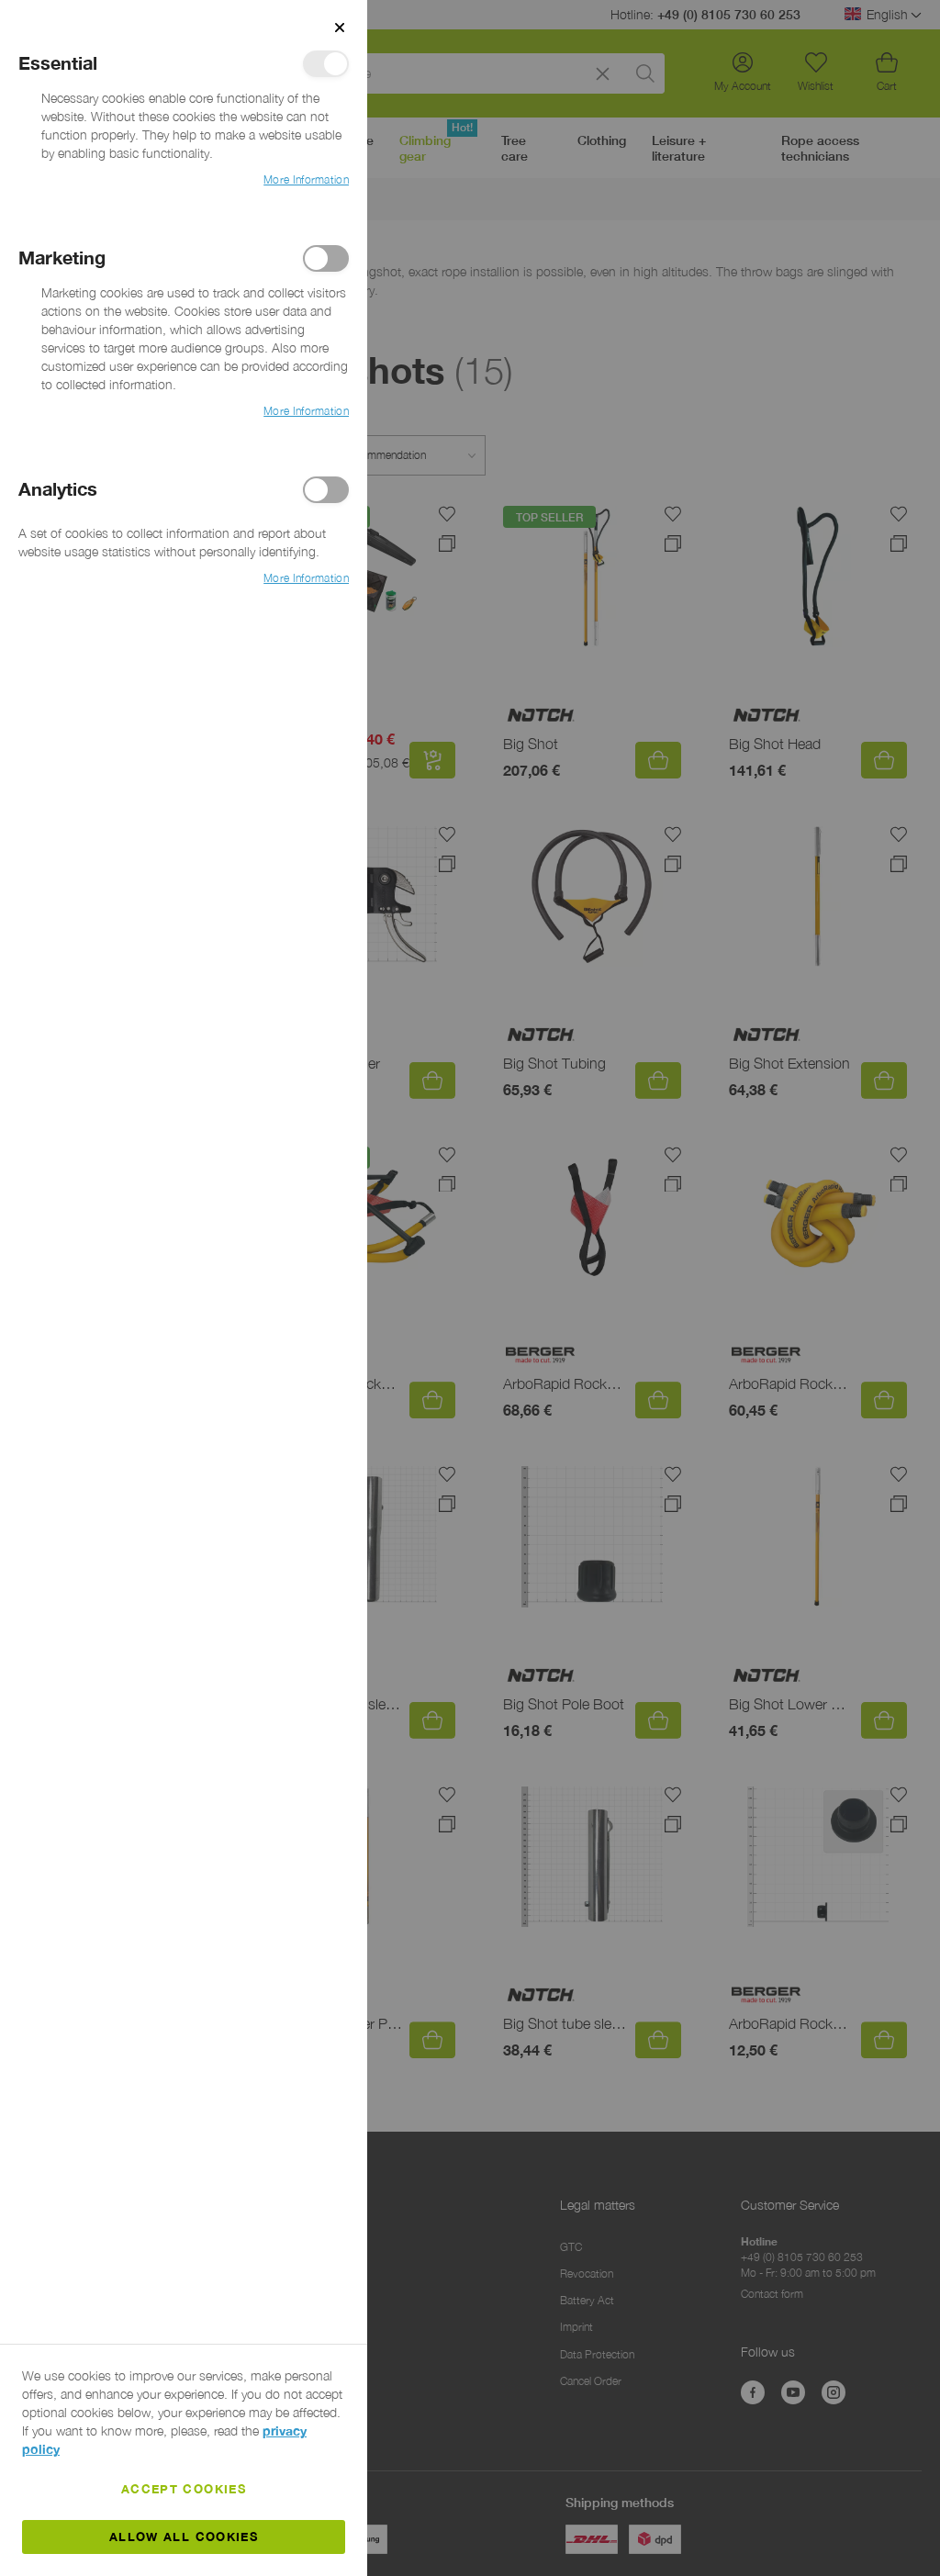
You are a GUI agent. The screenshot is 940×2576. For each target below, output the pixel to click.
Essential (326, 64)
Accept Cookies (184, 2489)
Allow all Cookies (184, 2537)
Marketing (326, 258)
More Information (306, 179)
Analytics (326, 490)
